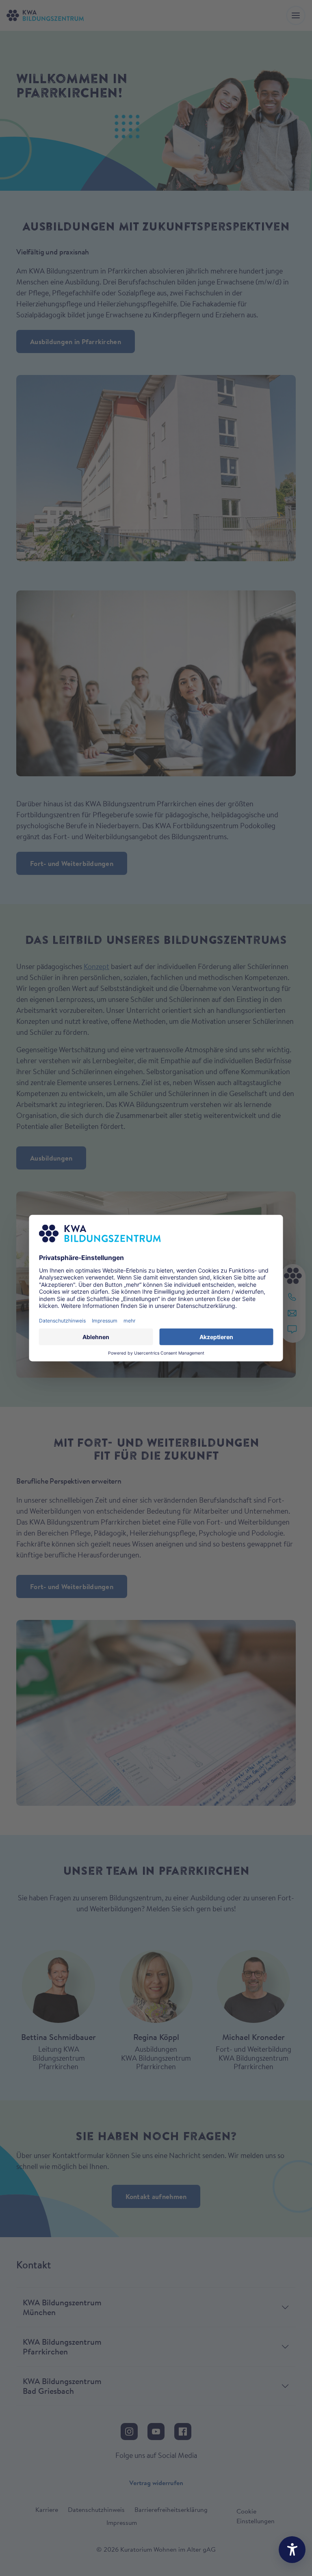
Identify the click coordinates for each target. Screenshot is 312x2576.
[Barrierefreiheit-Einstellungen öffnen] (292, 2550)
